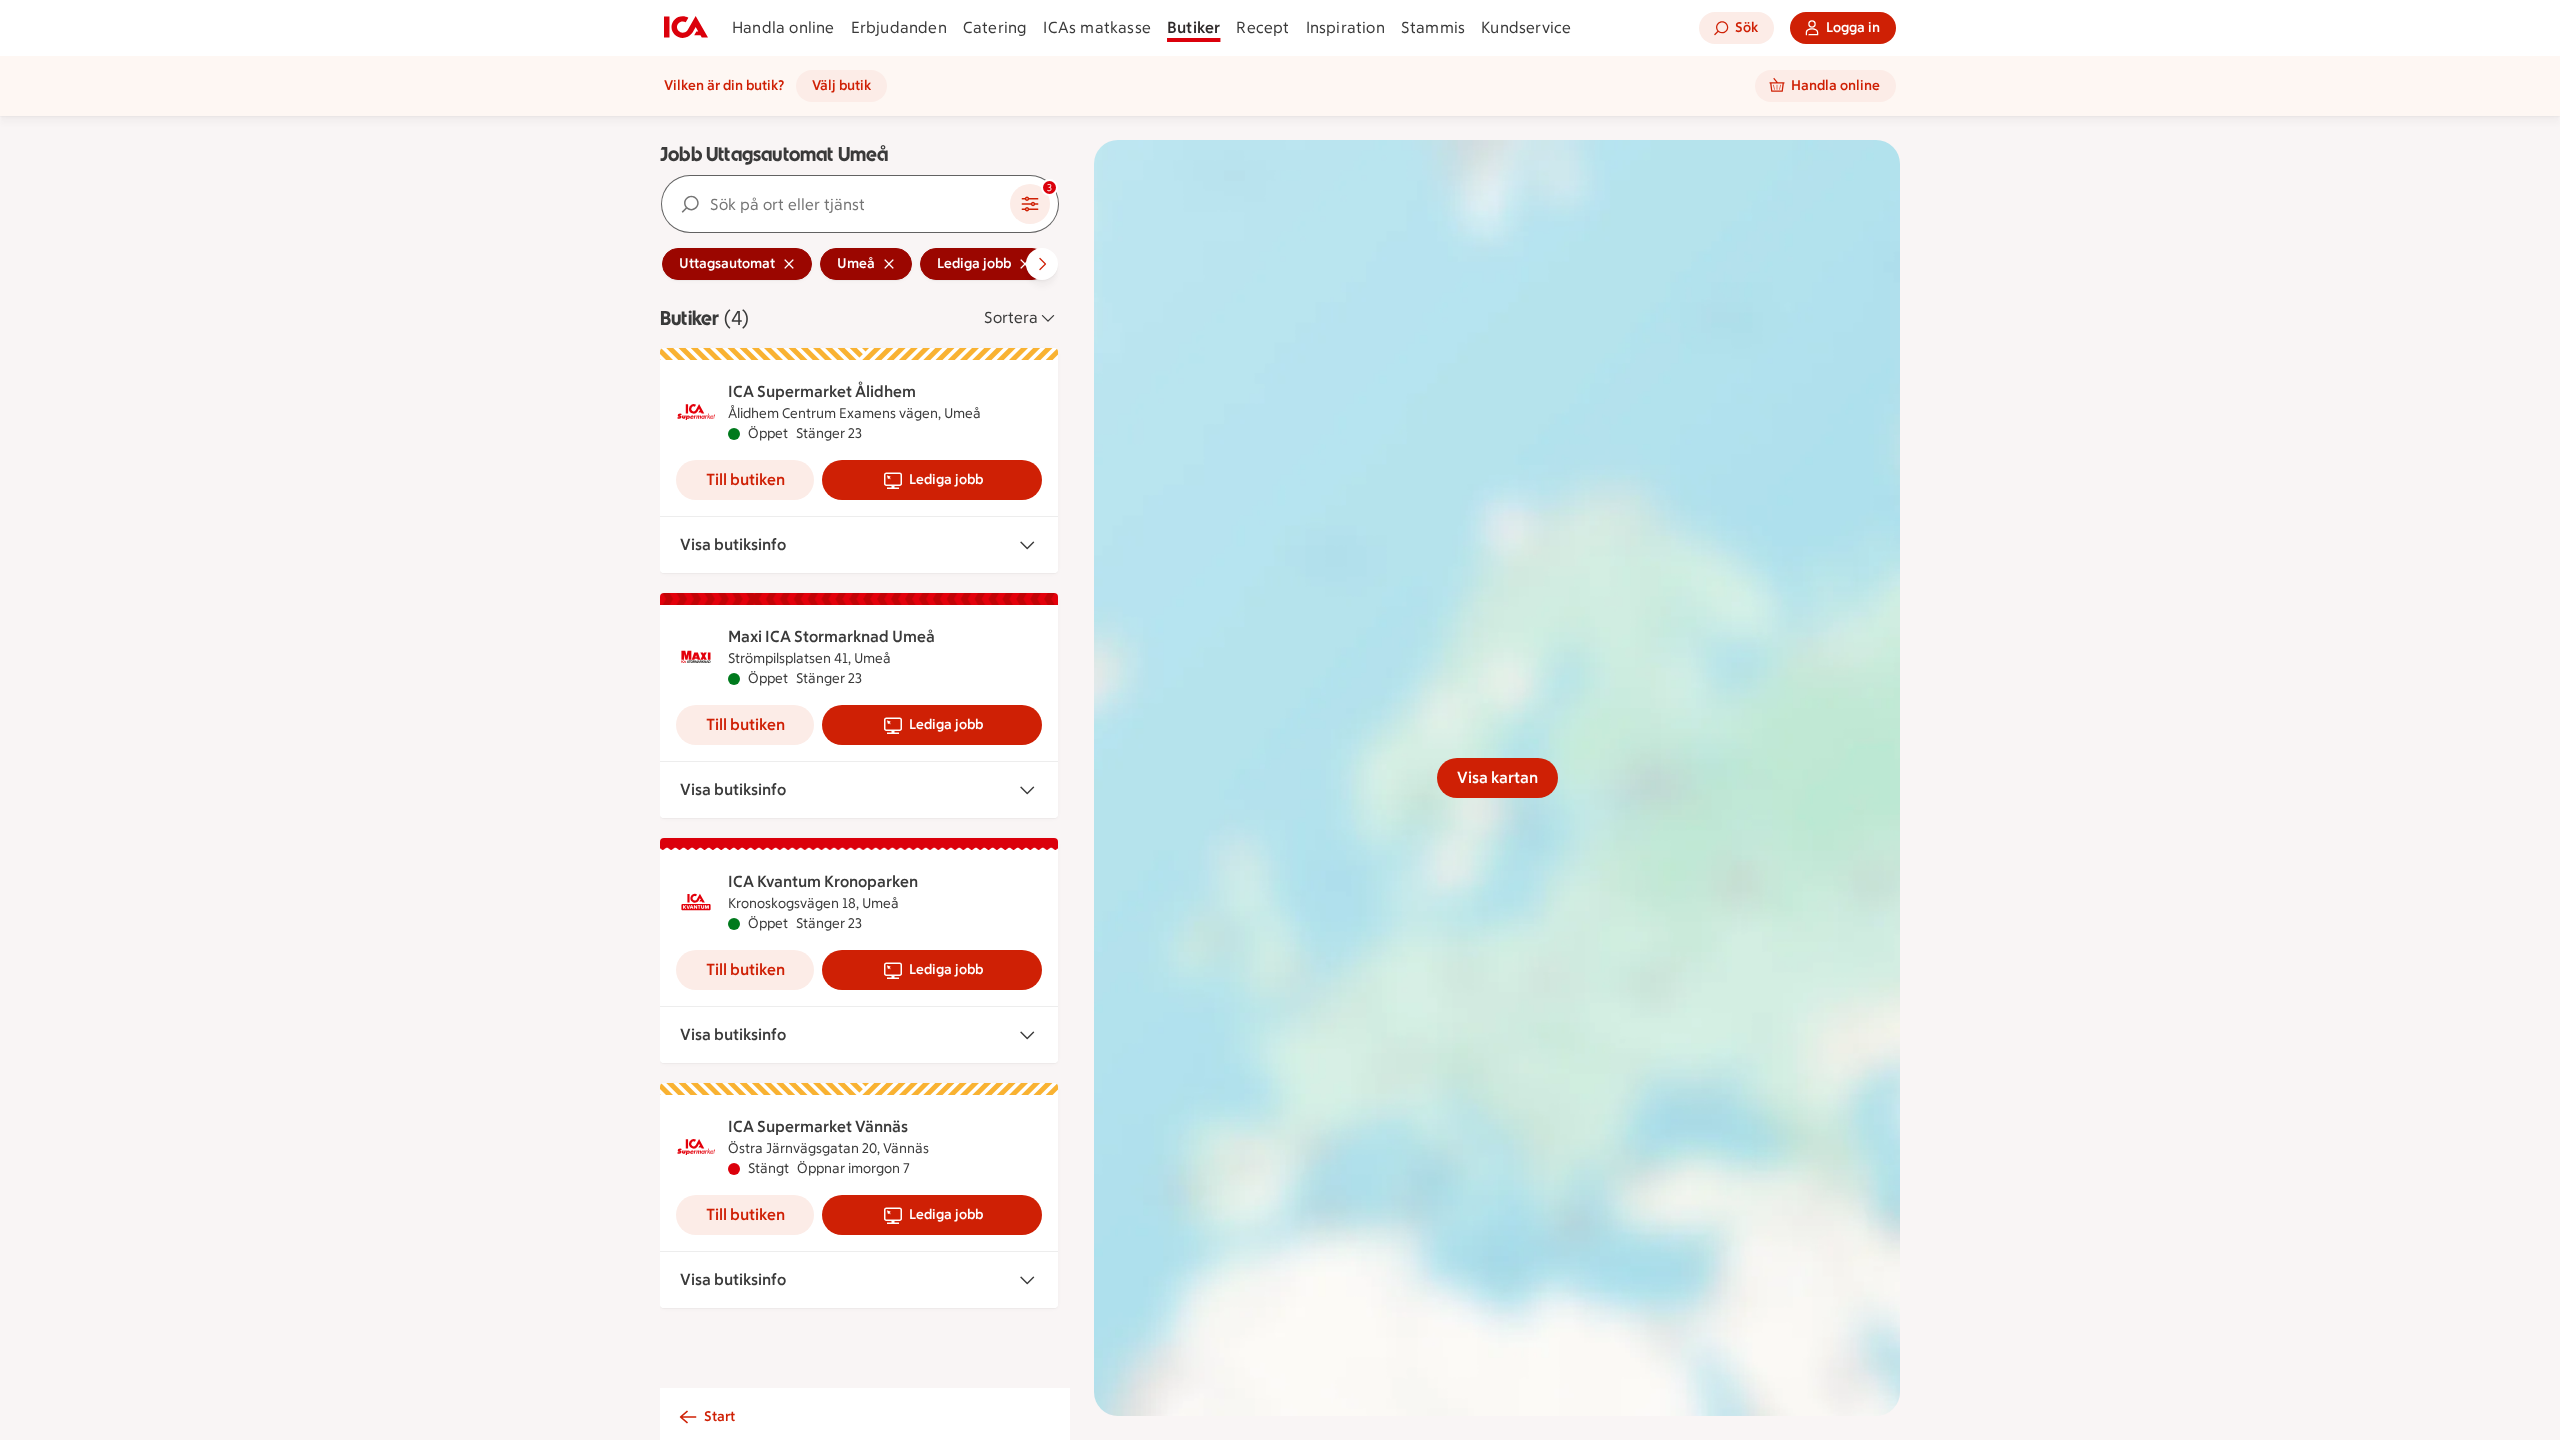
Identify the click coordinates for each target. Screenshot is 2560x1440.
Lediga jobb (946, 479)
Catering (995, 27)
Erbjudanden (899, 27)
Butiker (1193, 27)
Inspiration (1345, 27)
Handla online (783, 27)
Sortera (1011, 317)
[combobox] (836, 204)
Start (719, 1416)
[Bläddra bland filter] (1042, 264)
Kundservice (1526, 27)
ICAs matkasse (1097, 27)
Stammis (1433, 27)
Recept (1262, 27)
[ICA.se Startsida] (686, 28)
